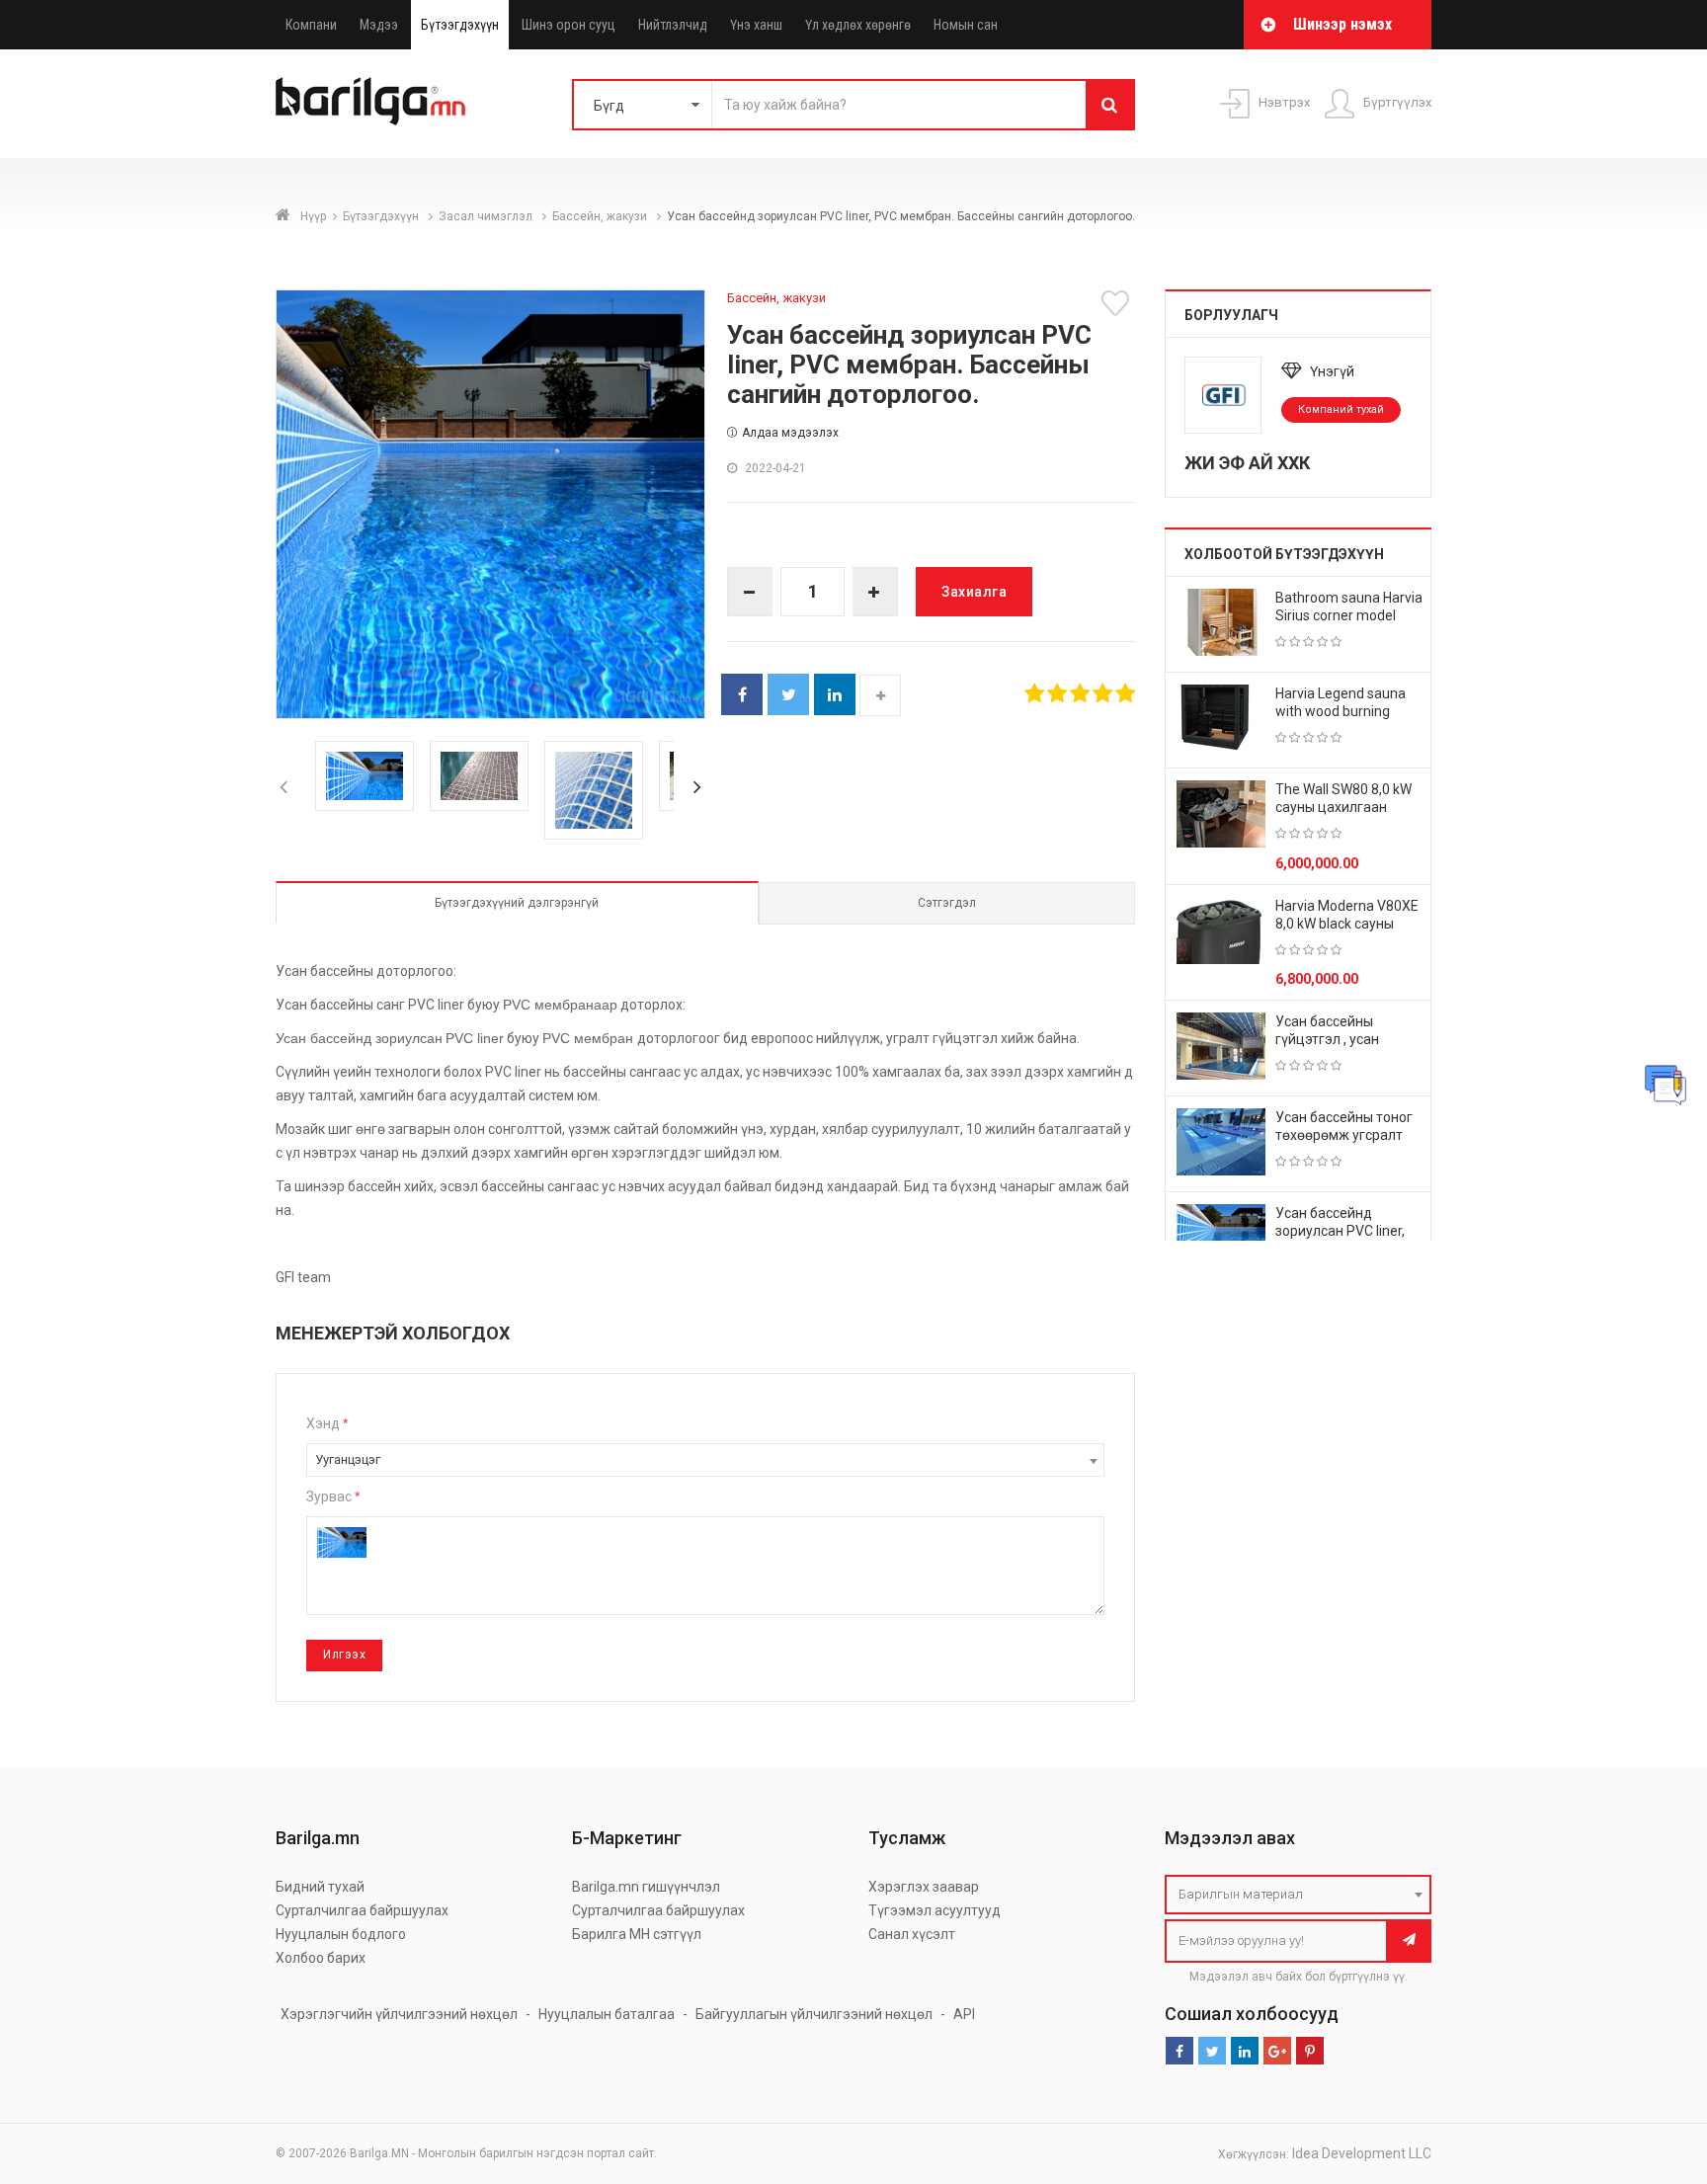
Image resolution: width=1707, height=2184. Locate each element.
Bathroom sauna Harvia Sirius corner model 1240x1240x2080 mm (1349, 615)
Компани (311, 25)
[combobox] (705, 1460)
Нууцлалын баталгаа (607, 2014)
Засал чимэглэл (487, 216)
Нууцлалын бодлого (341, 1934)
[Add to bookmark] (1118, 303)
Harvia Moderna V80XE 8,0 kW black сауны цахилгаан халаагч (1347, 924)
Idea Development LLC (1362, 2153)
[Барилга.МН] (370, 101)
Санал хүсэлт (912, 1934)
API (964, 2014)
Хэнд (327, 1423)
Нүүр (313, 216)
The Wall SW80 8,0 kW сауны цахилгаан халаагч (1343, 807)
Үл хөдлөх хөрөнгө (858, 25)
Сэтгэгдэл (947, 903)
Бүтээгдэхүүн (460, 25)
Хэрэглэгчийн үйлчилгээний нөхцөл (399, 2014)
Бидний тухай (320, 1887)
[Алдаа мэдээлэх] (1666, 1085)
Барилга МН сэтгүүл (637, 1934)
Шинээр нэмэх (1342, 24)
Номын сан (966, 25)
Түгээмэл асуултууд (935, 1910)
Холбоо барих (321, 1958)
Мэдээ (379, 25)
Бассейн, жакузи (601, 216)
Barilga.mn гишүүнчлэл (646, 1887)
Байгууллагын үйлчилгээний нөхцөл (814, 2014)
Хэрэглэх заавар (924, 1887)
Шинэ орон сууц (569, 25)
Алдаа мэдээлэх (790, 433)
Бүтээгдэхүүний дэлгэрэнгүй (517, 903)
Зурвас (333, 1496)
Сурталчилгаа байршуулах (362, 1910)
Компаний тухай (1341, 409)
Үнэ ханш (756, 25)
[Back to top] (1655, 2069)
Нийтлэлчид (673, 25)
